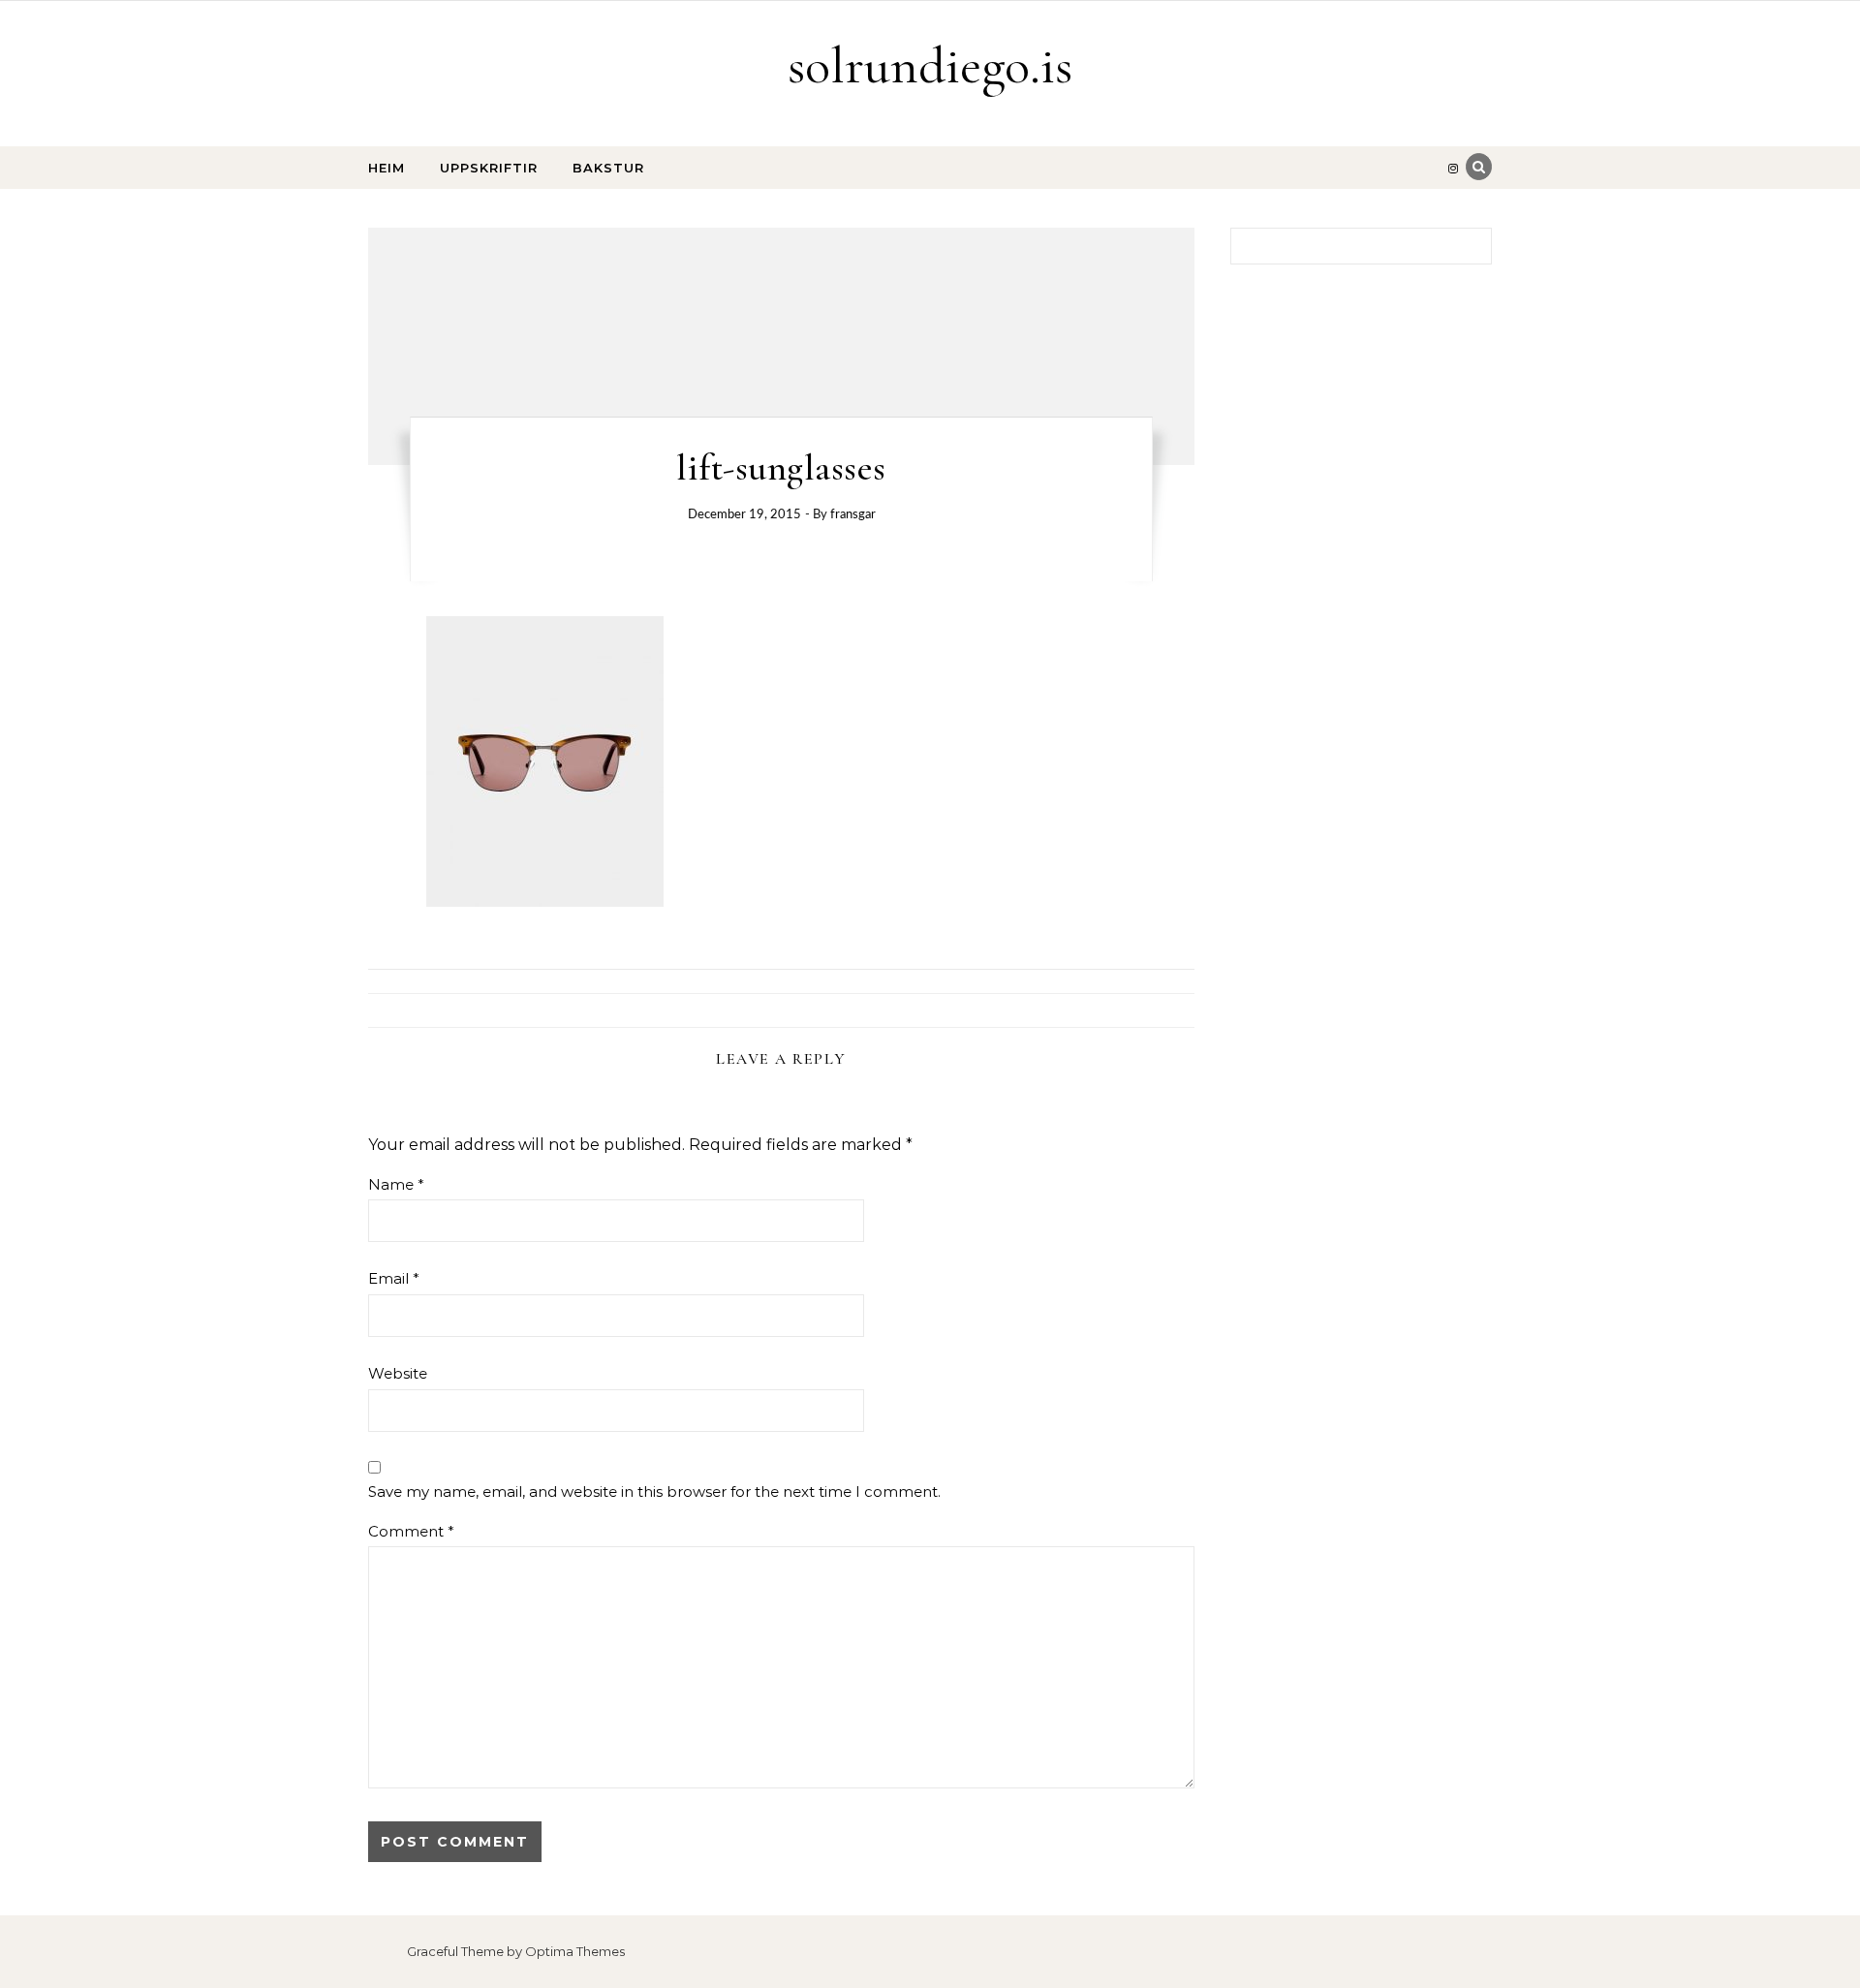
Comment (411, 1531)
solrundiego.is (930, 65)
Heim (387, 168)
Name (396, 1184)
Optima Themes (575, 1951)
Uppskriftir (489, 168)
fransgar (853, 515)
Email (394, 1278)
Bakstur (608, 168)
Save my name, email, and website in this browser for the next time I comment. (654, 1491)
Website (398, 1373)
